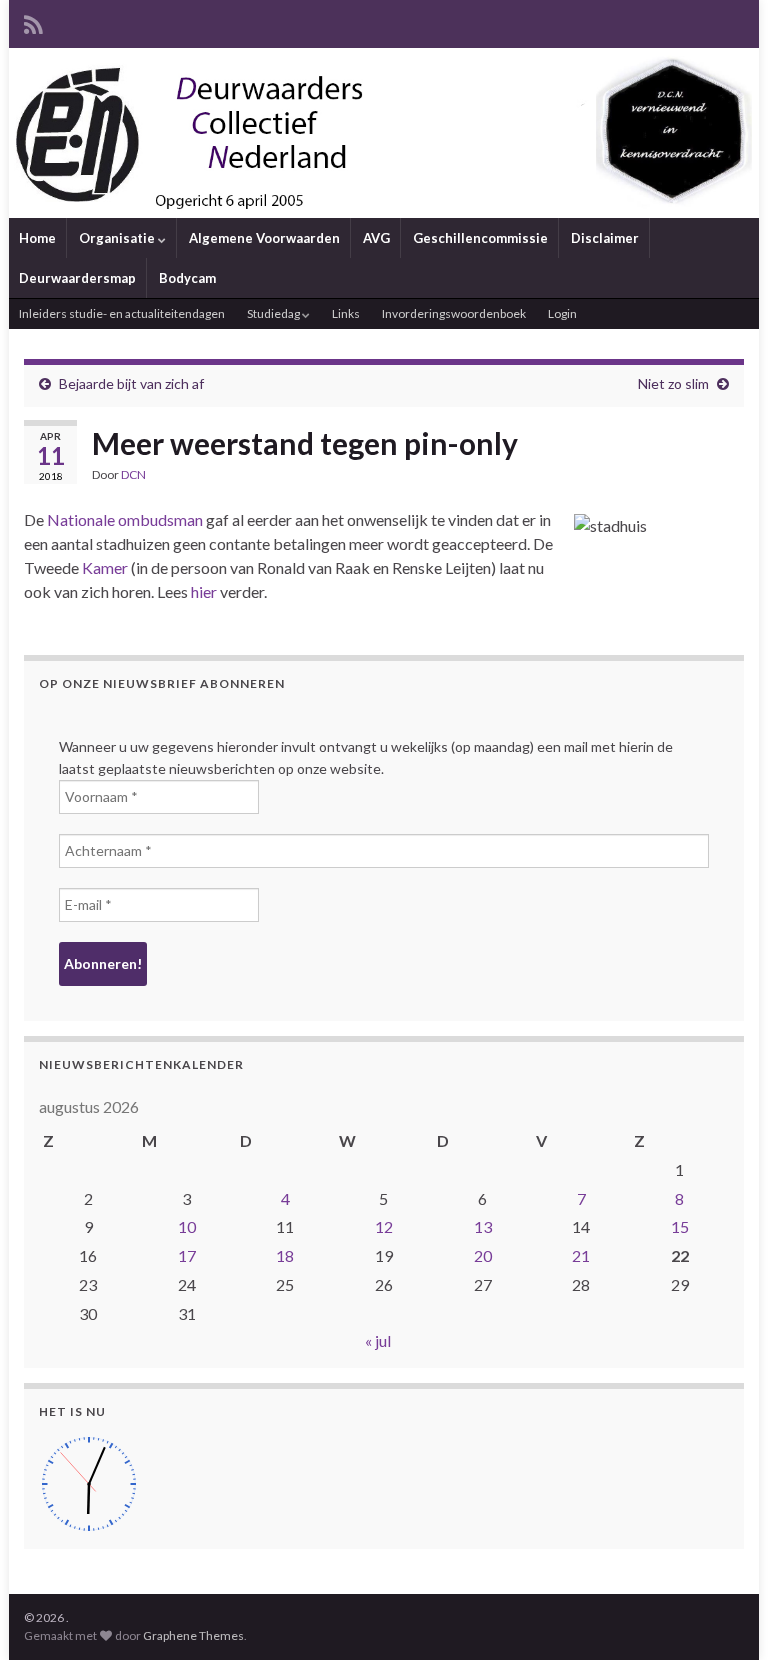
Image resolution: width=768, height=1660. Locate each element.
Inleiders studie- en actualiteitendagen (122, 313)
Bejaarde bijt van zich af (131, 383)
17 (187, 1255)
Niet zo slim (673, 383)
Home (37, 238)
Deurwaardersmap (77, 278)
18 (285, 1255)
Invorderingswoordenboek (454, 313)
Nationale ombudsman (125, 519)
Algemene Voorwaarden (264, 238)
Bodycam (187, 278)
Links (346, 313)
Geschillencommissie (480, 238)
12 (384, 1226)
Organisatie (118, 238)
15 (680, 1226)
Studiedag (274, 313)
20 (483, 1255)
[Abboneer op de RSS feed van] (33, 21)
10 (187, 1226)
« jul (378, 1340)
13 (483, 1226)
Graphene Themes (193, 1635)
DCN (133, 474)
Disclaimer (605, 238)
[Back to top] (723, 1615)
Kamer (105, 567)
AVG (376, 238)
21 (581, 1255)
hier (204, 591)
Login (562, 313)
